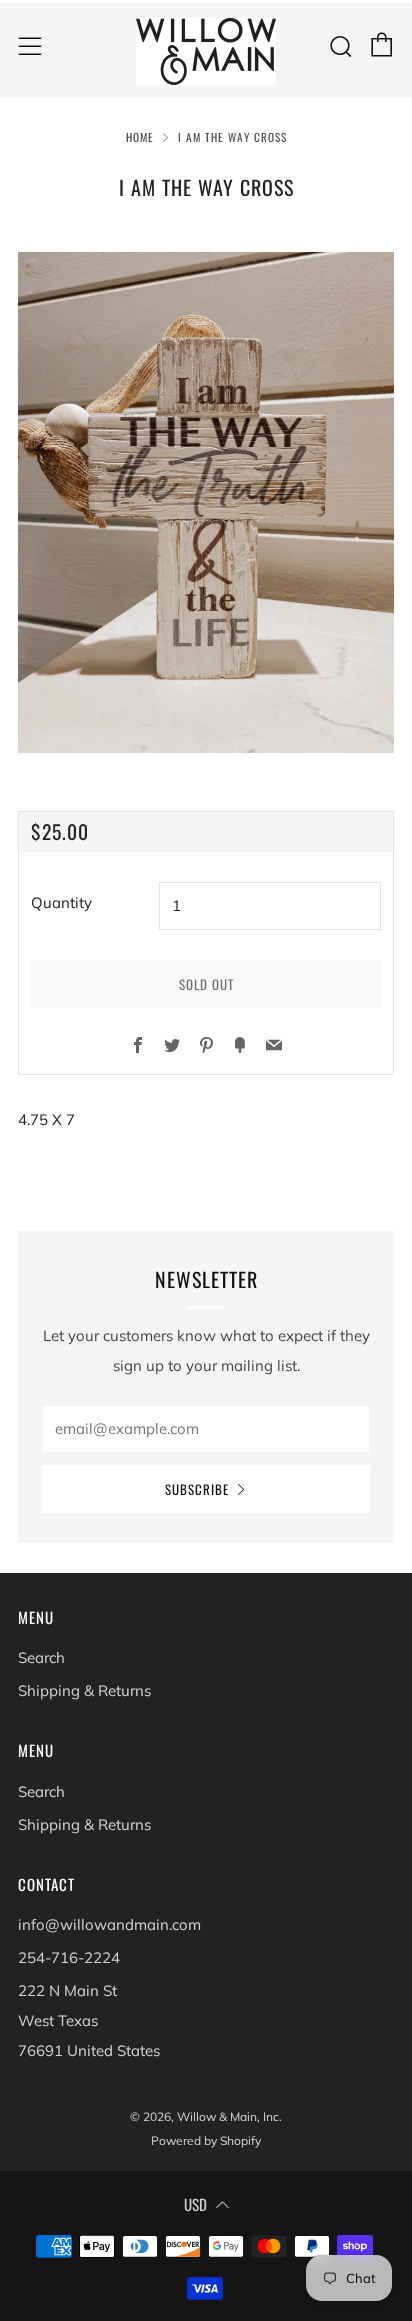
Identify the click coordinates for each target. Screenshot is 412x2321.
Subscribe (197, 1489)
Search (41, 1657)
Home (140, 137)
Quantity (61, 902)
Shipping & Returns (84, 1690)
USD (195, 2204)
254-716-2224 (69, 1957)
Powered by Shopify (206, 2140)
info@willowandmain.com (109, 1924)
